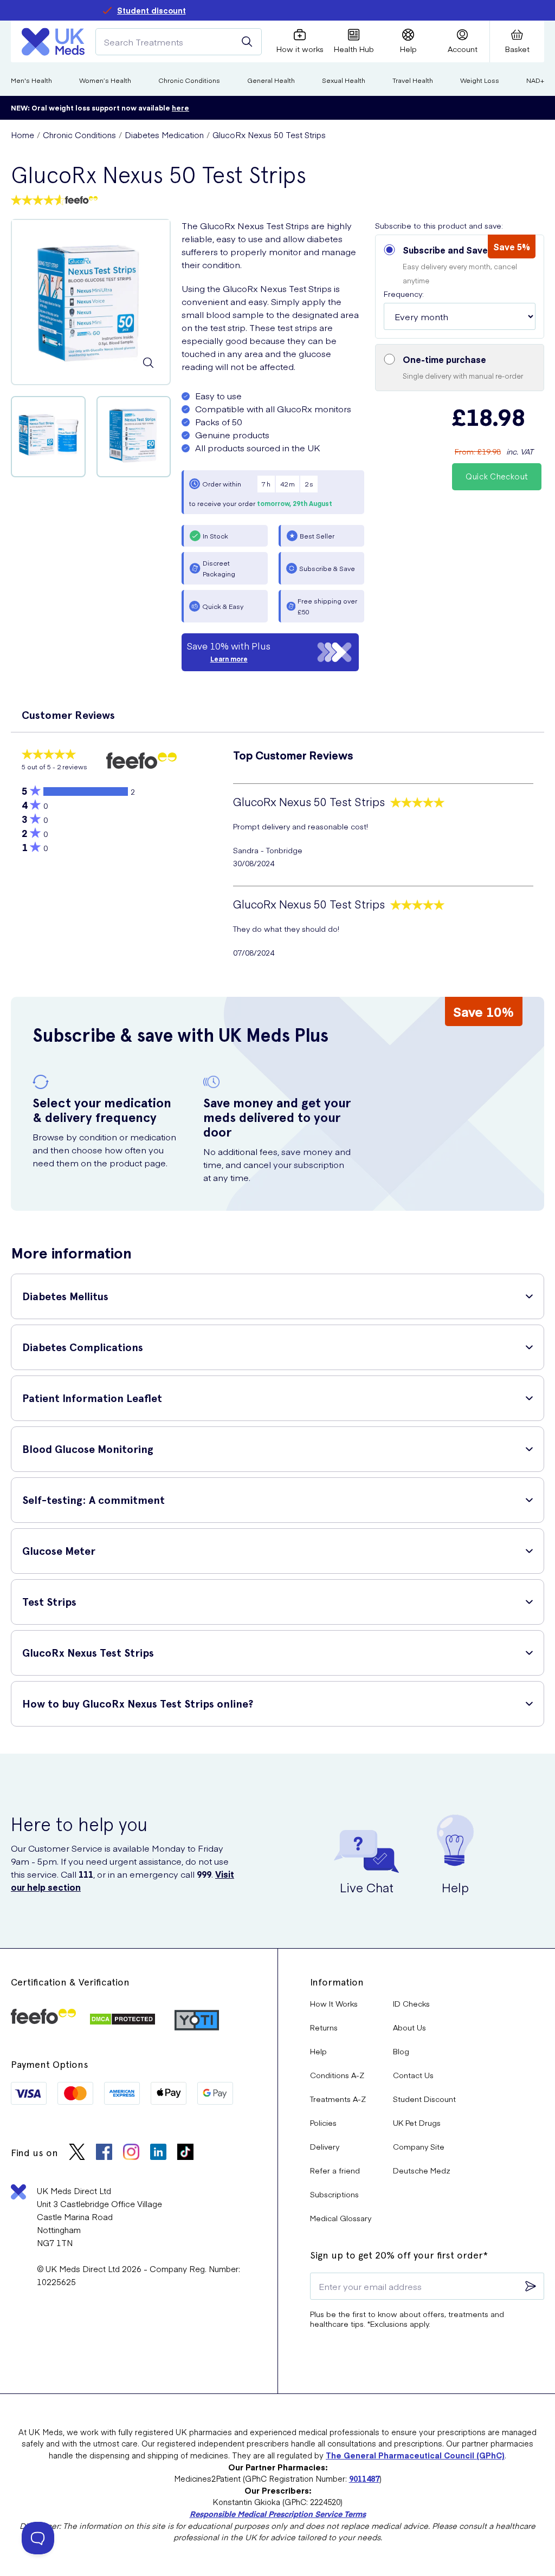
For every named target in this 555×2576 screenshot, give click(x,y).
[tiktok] (185, 2153)
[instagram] (131, 2153)
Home (22, 135)
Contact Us (413, 2075)
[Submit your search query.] (247, 42)
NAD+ (535, 80)
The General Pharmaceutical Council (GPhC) (415, 2455)
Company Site (419, 2146)
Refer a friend (335, 2170)
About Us (409, 2027)
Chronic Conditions (189, 80)
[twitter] (77, 2153)
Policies (323, 2123)
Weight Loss (480, 80)
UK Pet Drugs (417, 2123)
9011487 (364, 2478)
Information (337, 1982)
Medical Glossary (341, 2218)
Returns (324, 2027)
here (180, 108)
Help (318, 2051)
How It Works (334, 2003)
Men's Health (31, 80)
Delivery (325, 2146)
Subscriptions (334, 2194)
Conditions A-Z (337, 2075)
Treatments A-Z (338, 2099)
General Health (271, 80)
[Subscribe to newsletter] (531, 2286)
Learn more (229, 659)
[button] (460, 287)
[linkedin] (158, 2153)
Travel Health (413, 80)
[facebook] (104, 2153)
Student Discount (424, 2099)
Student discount (151, 10)
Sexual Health (344, 80)
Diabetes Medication (164, 135)
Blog (401, 2051)
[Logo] (53, 42)
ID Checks (411, 2003)
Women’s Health (105, 80)
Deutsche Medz (422, 2170)
